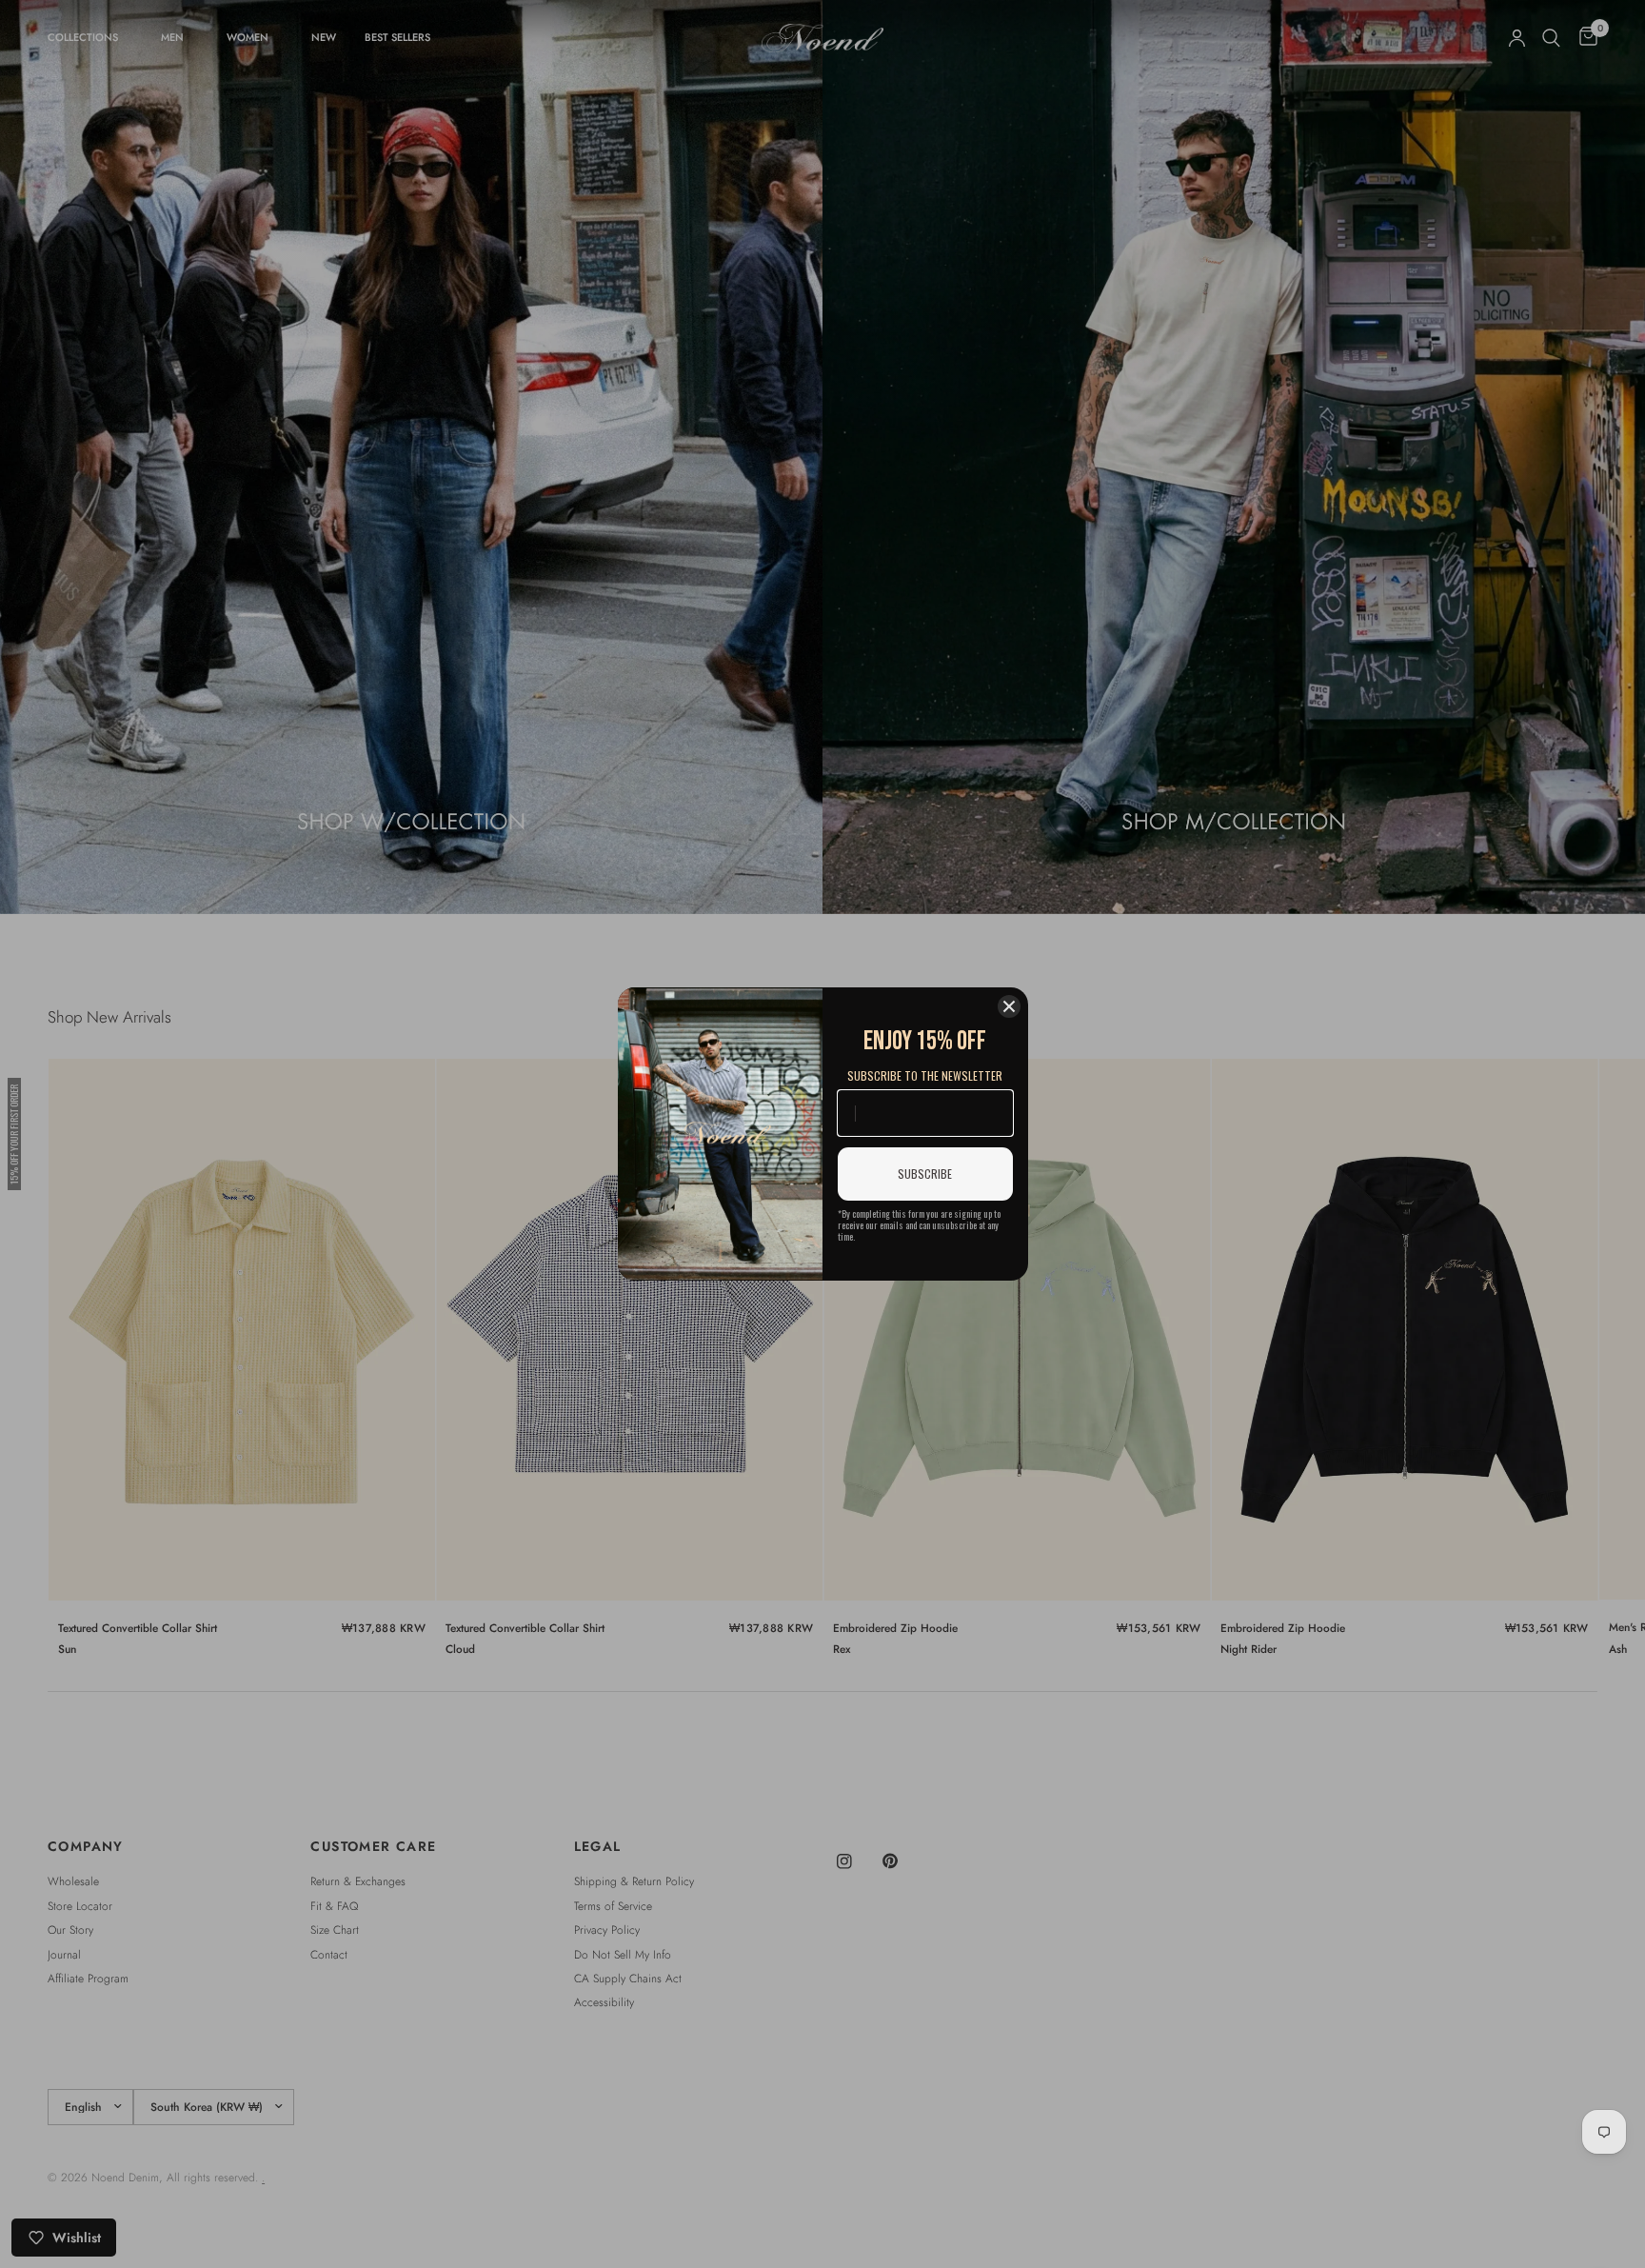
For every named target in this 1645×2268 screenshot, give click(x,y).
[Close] (1009, 1006)
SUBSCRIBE (925, 1174)
